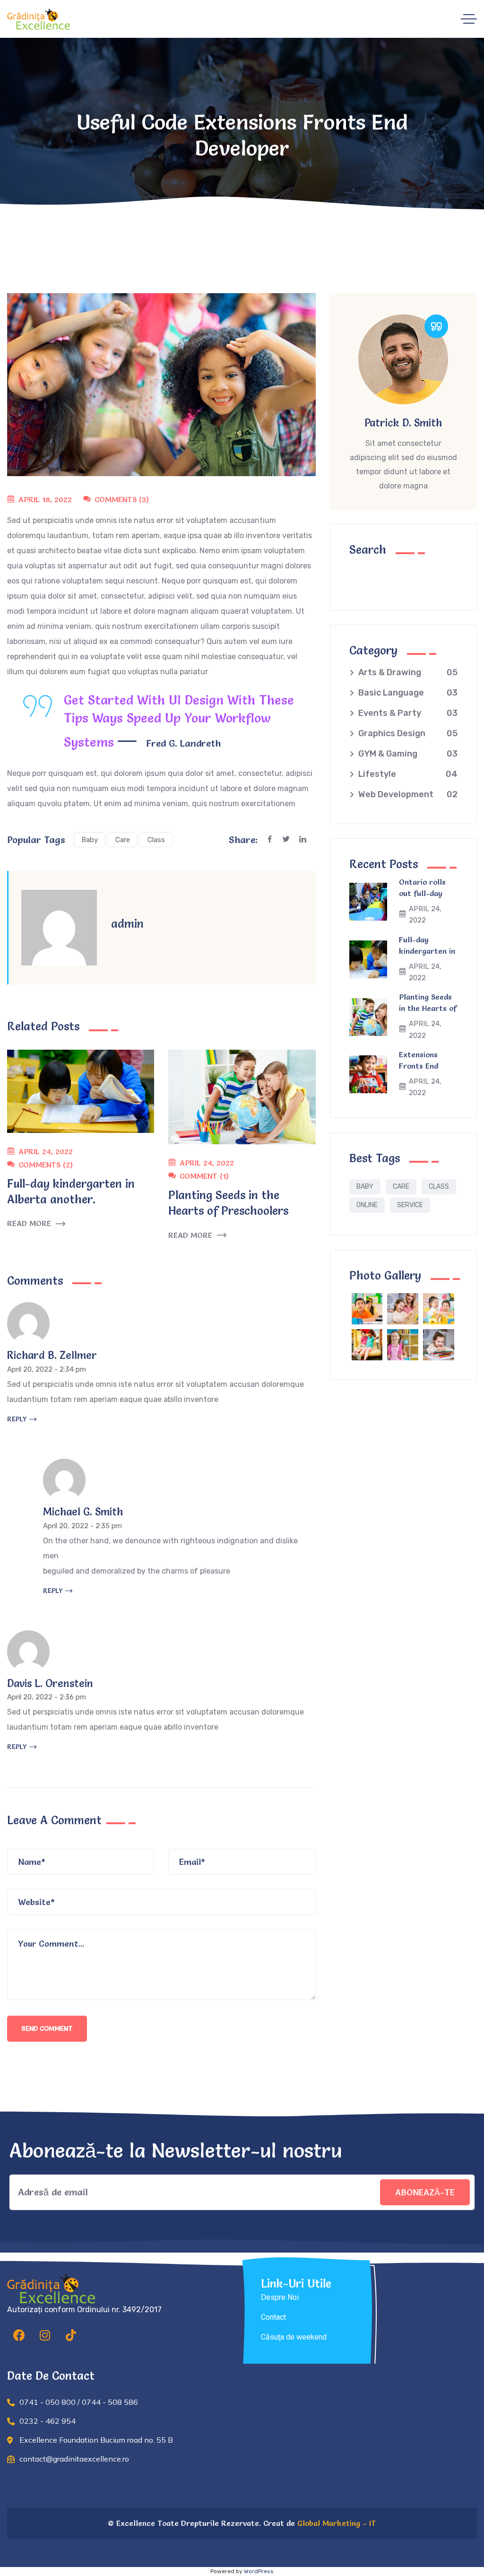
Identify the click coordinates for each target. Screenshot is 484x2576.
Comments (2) (46, 1165)
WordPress (259, 2571)
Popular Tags (36, 840)
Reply (17, 1419)
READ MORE (29, 1223)
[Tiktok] (71, 2335)
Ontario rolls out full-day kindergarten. (424, 893)
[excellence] (39, 19)
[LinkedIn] (307, 840)
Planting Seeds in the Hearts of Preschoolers (428, 1008)
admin (127, 924)
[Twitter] (291, 840)
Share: (243, 840)
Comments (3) (122, 499)
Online (367, 1205)
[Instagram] (45, 2335)
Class (156, 840)
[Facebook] (274, 840)
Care (123, 840)
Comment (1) (204, 1176)
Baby (90, 840)
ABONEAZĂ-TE (425, 2192)
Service (410, 1205)
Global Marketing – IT (336, 2523)
